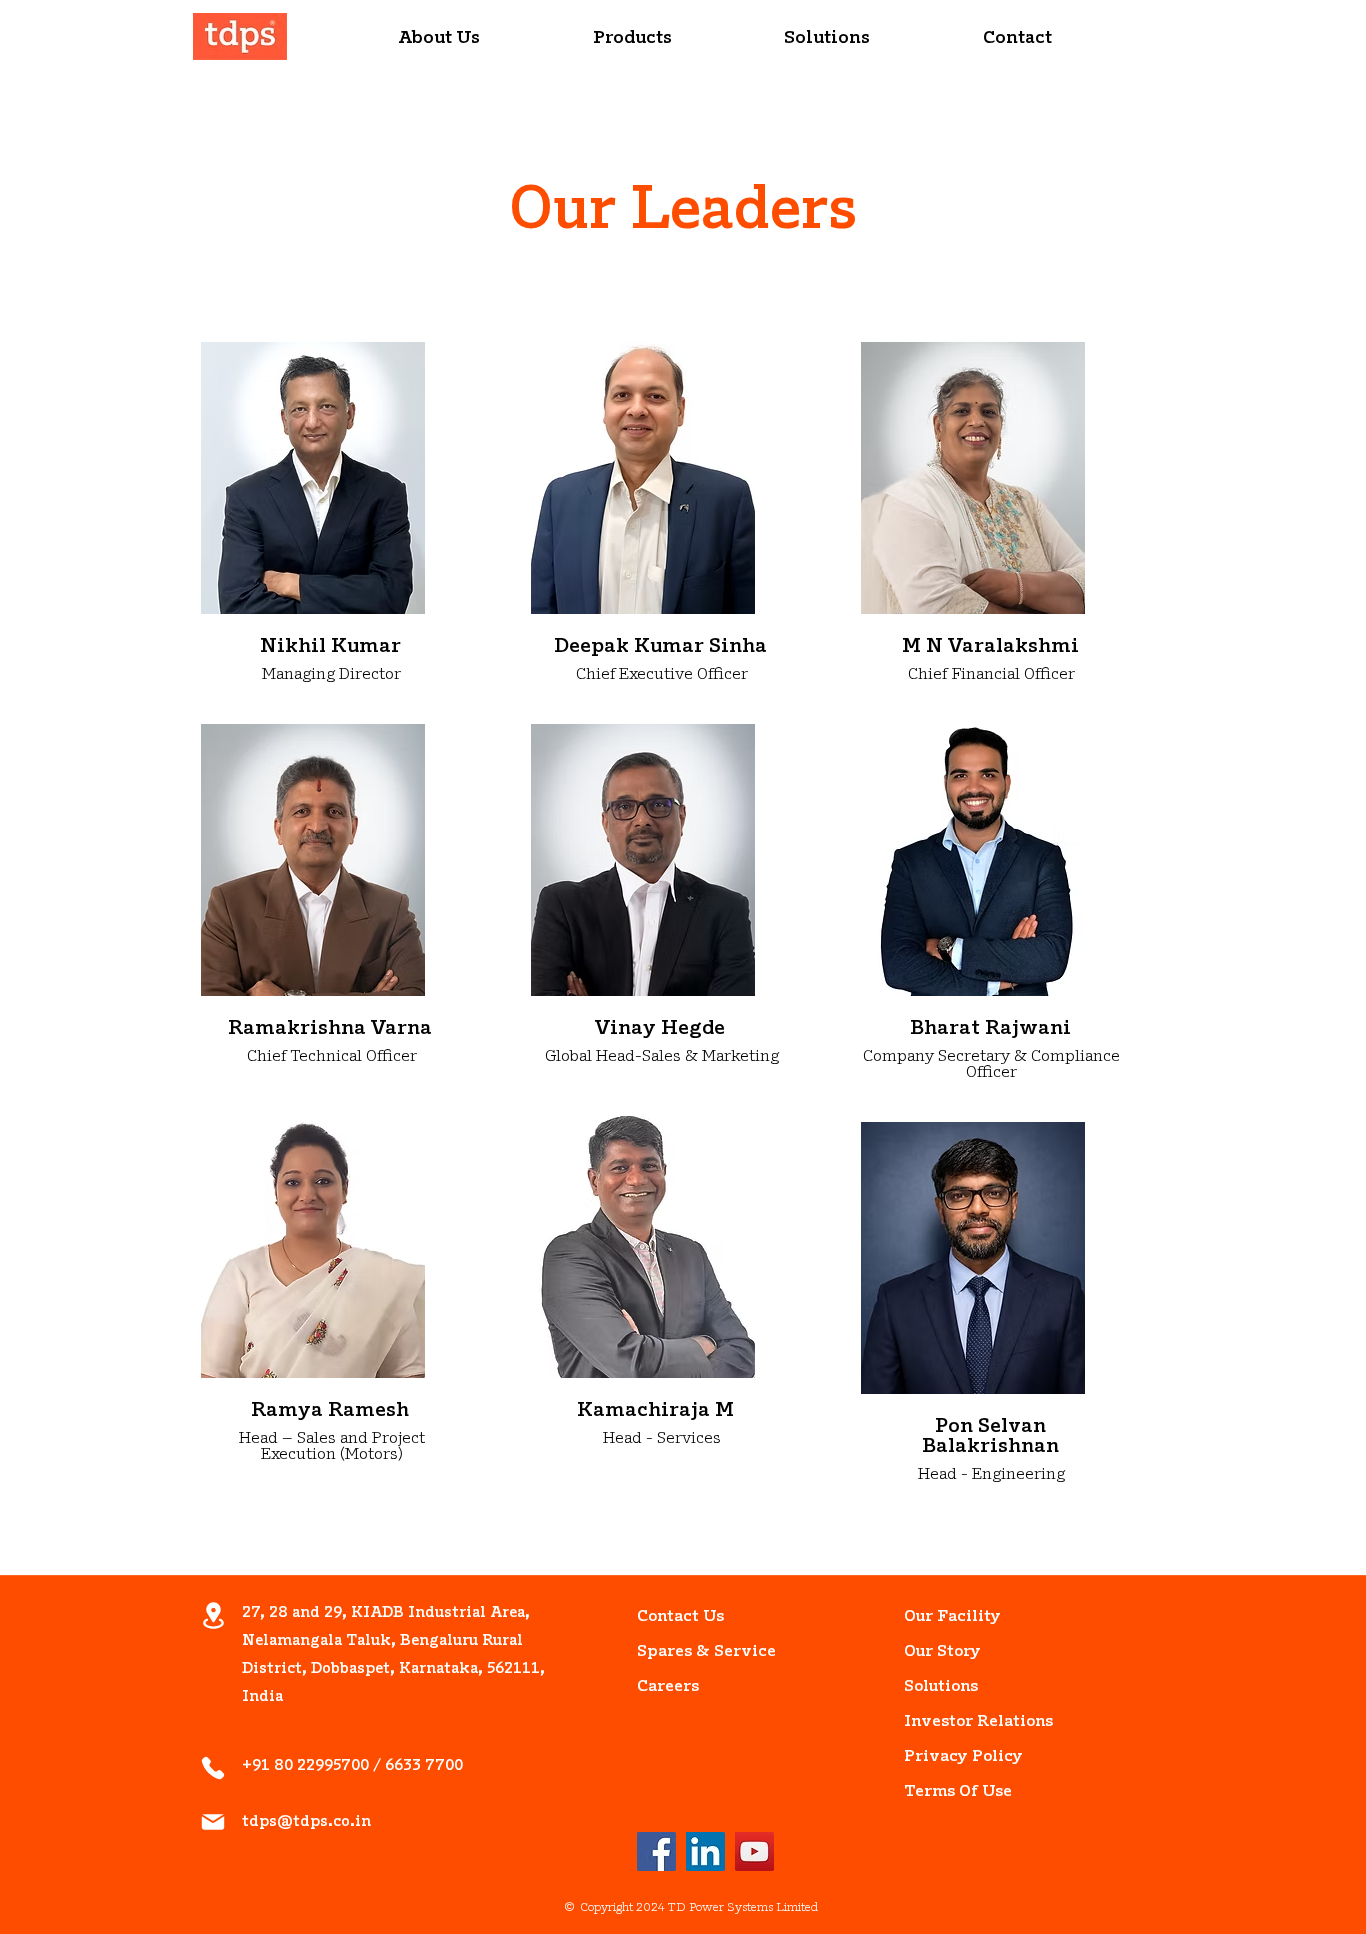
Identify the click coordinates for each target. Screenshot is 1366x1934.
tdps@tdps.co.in (306, 1822)
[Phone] (213, 1768)
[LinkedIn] (705, 1851)
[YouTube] (754, 1851)
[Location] (213, 1615)
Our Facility (949, 1617)
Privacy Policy (949, 1757)
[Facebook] (656, 1851)
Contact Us (680, 1617)
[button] (439, 40)
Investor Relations (949, 1722)
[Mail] (213, 1822)
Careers (668, 1687)
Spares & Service (682, 1652)
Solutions (941, 1687)
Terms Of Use (949, 1792)
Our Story (942, 1652)
